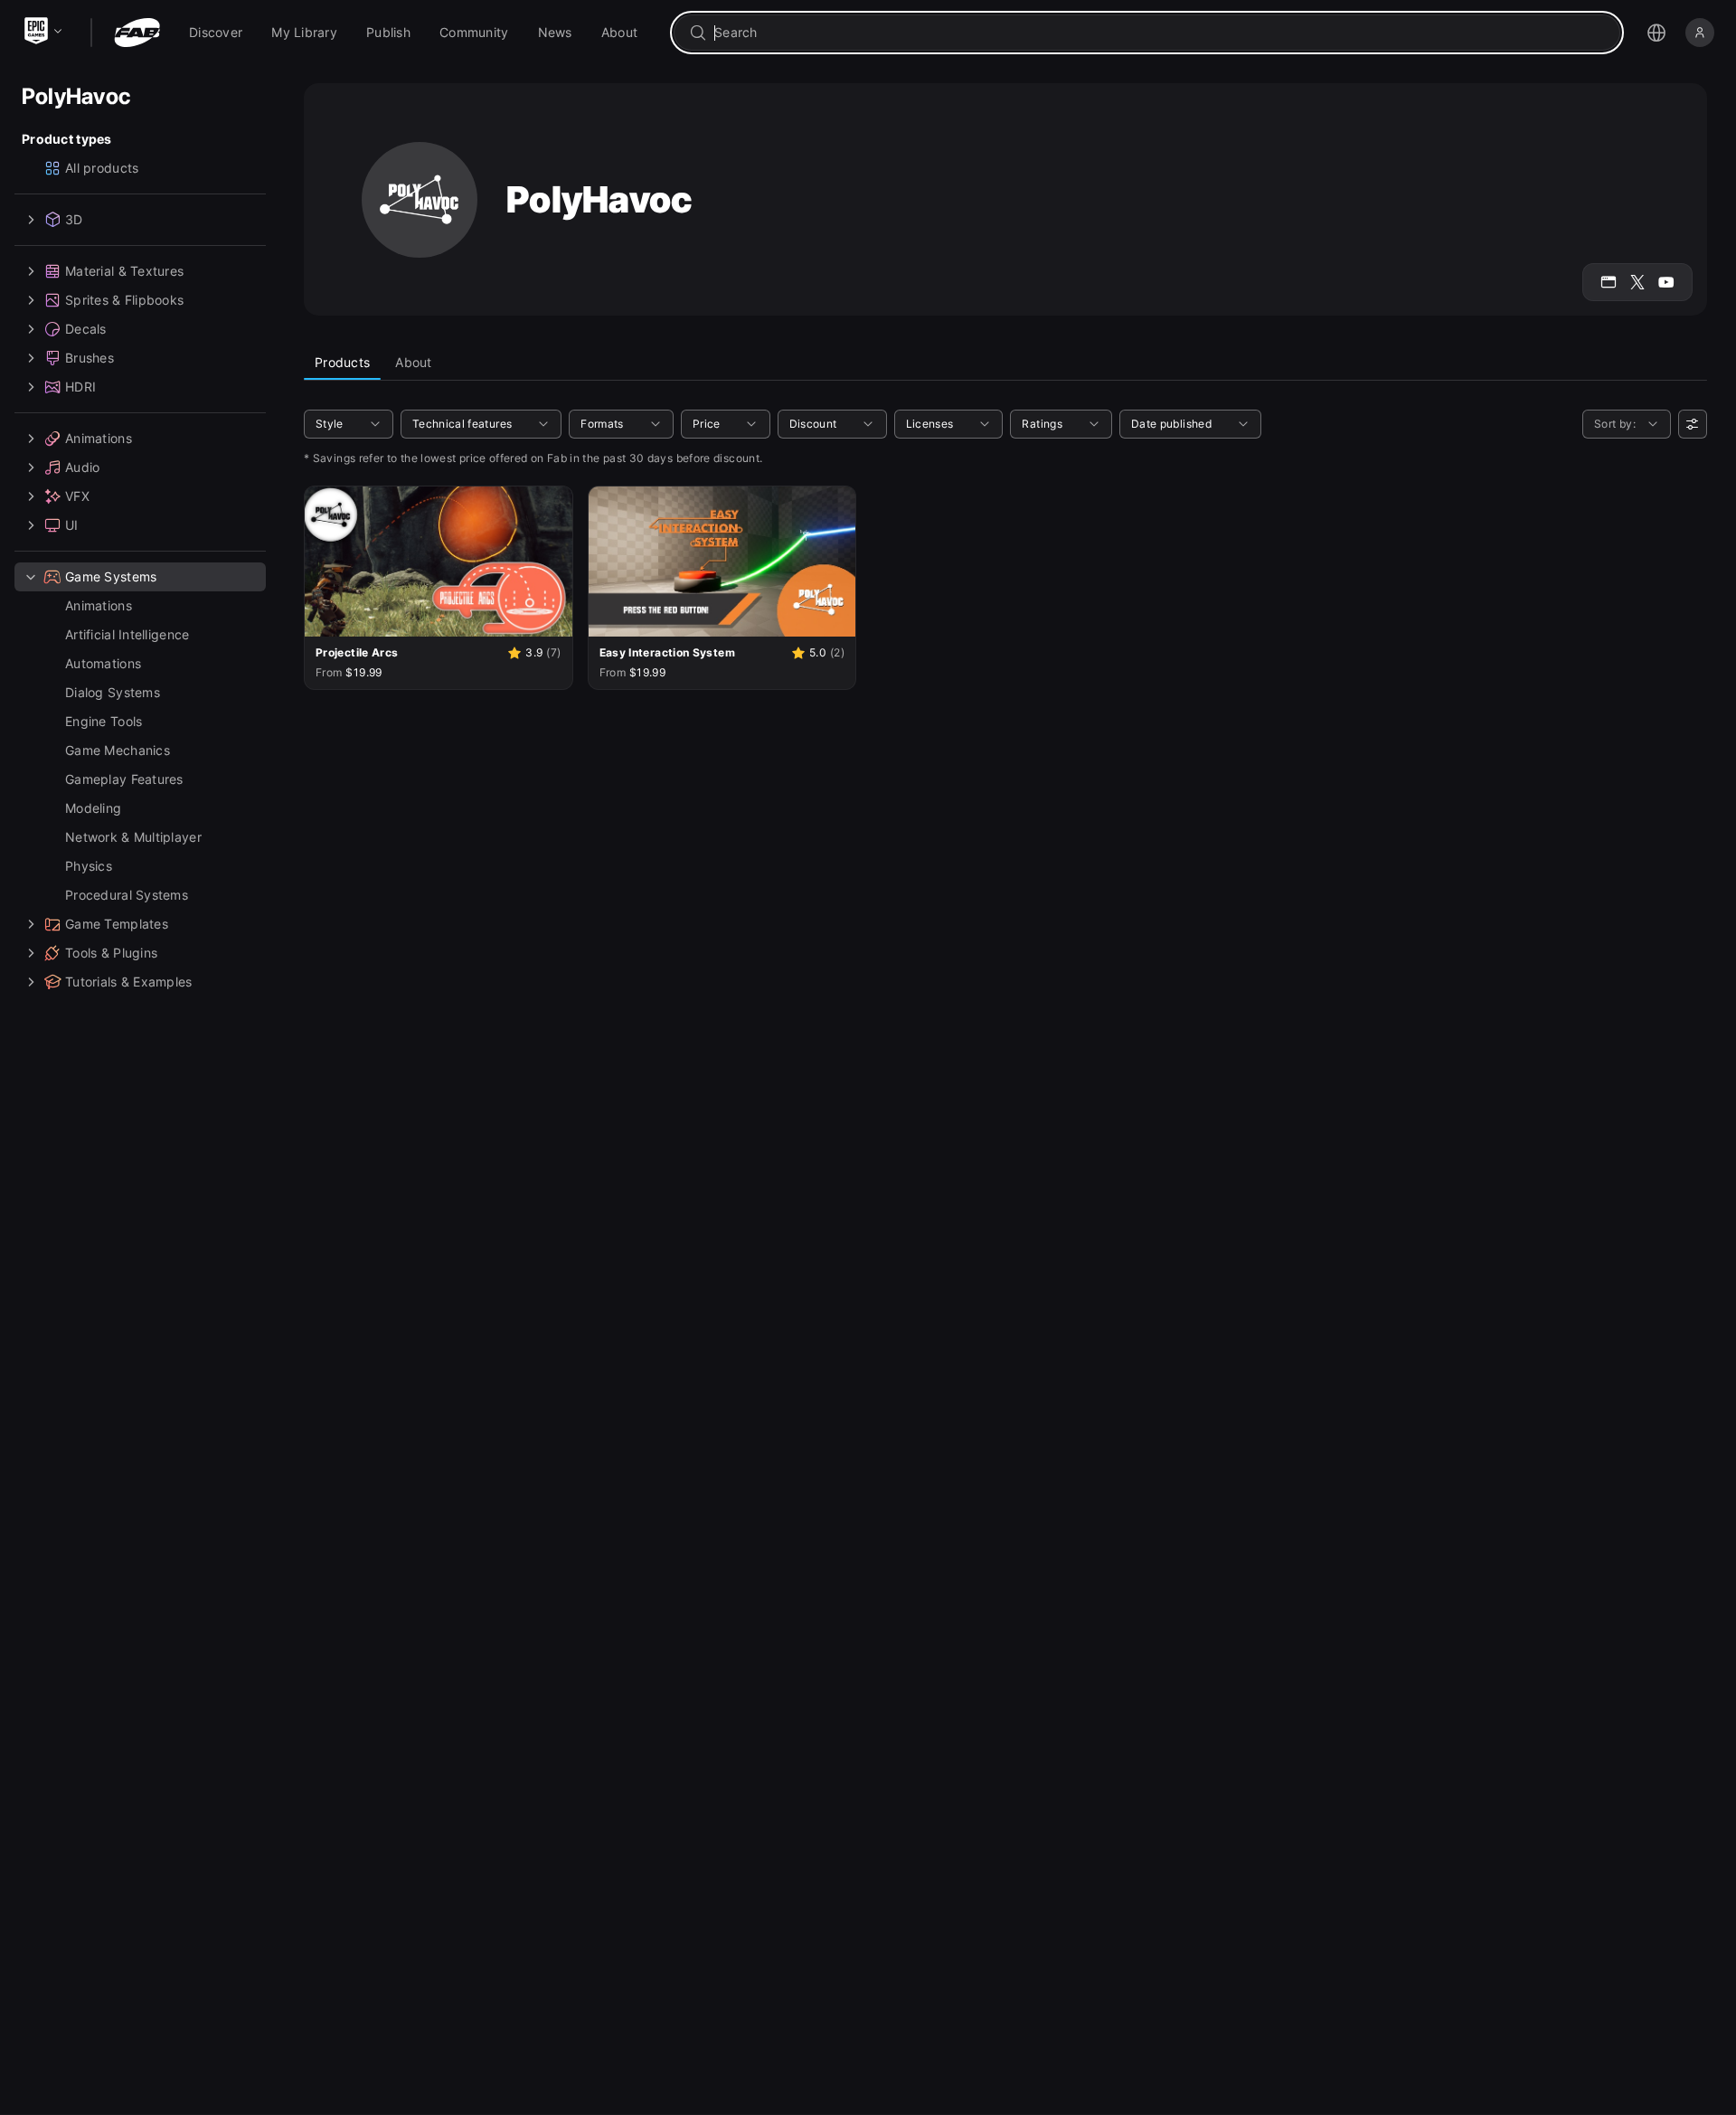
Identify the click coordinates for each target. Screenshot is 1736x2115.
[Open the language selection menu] (1656, 33)
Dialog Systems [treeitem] (113, 692)
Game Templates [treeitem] (117, 924)
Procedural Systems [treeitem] (127, 895)
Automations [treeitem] (103, 663)
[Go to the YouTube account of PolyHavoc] (1666, 282)
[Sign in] (1700, 33)
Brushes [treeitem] (90, 358)
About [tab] (413, 362)
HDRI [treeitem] (80, 387)
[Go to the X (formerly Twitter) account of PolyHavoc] (1637, 282)
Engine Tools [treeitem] (104, 721)
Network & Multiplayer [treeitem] (133, 837)
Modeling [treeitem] (93, 808)
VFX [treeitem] (77, 496)
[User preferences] (1693, 424)
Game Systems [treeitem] (111, 576)
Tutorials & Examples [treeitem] (129, 982)
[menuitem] (216, 33)
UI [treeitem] (72, 525)
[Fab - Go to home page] (137, 33)
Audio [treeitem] (82, 467)
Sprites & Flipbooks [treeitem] (124, 300)
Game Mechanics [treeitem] (118, 750)
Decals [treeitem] (86, 329)
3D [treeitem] (74, 219)
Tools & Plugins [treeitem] (111, 953)
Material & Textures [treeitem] (124, 271)
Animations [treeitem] (99, 438)
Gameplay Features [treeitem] (124, 779)
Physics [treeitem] (89, 866)
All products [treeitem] (102, 168)
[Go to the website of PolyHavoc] (1609, 282)
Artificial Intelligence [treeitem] (127, 634)
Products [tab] (342, 362)
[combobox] (1160, 33)
